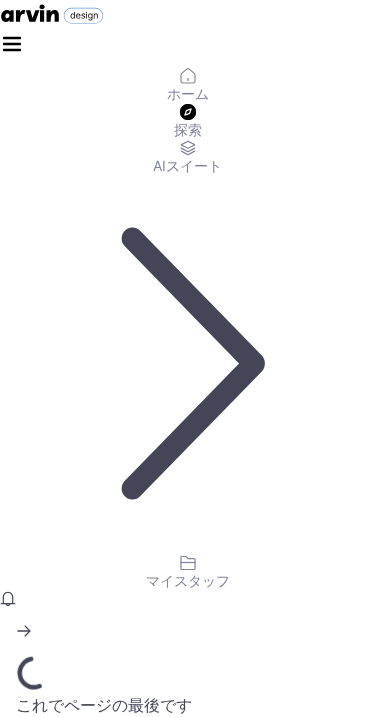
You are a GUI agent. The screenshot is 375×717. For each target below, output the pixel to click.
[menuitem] (187, 86)
